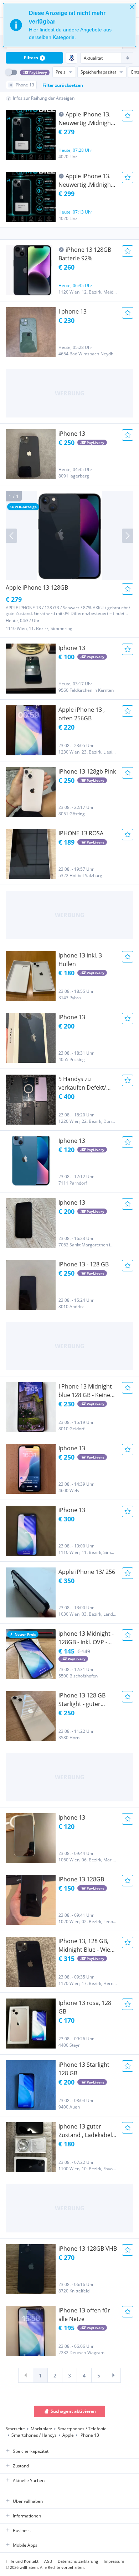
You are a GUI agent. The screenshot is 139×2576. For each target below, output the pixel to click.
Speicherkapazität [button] (31, 2451)
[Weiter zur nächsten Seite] (113, 2375)
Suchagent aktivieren (73, 2411)
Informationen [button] (27, 2516)
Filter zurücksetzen (63, 85)
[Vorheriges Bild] (11, 536)
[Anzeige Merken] (128, 116)
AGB (48, 2561)
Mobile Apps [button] (25, 2545)
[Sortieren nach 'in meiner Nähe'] (72, 58)
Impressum (114, 2561)
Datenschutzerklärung (78, 2561)
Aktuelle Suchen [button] (29, 2480)
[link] (26, 2375)
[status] (69, 25)
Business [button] (22, 2530)
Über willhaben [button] (28, 2501)
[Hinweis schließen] (132, 7)
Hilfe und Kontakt (22, 2561)
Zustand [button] (21, 2466)
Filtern (34, 58)
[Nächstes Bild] (128, 536)
